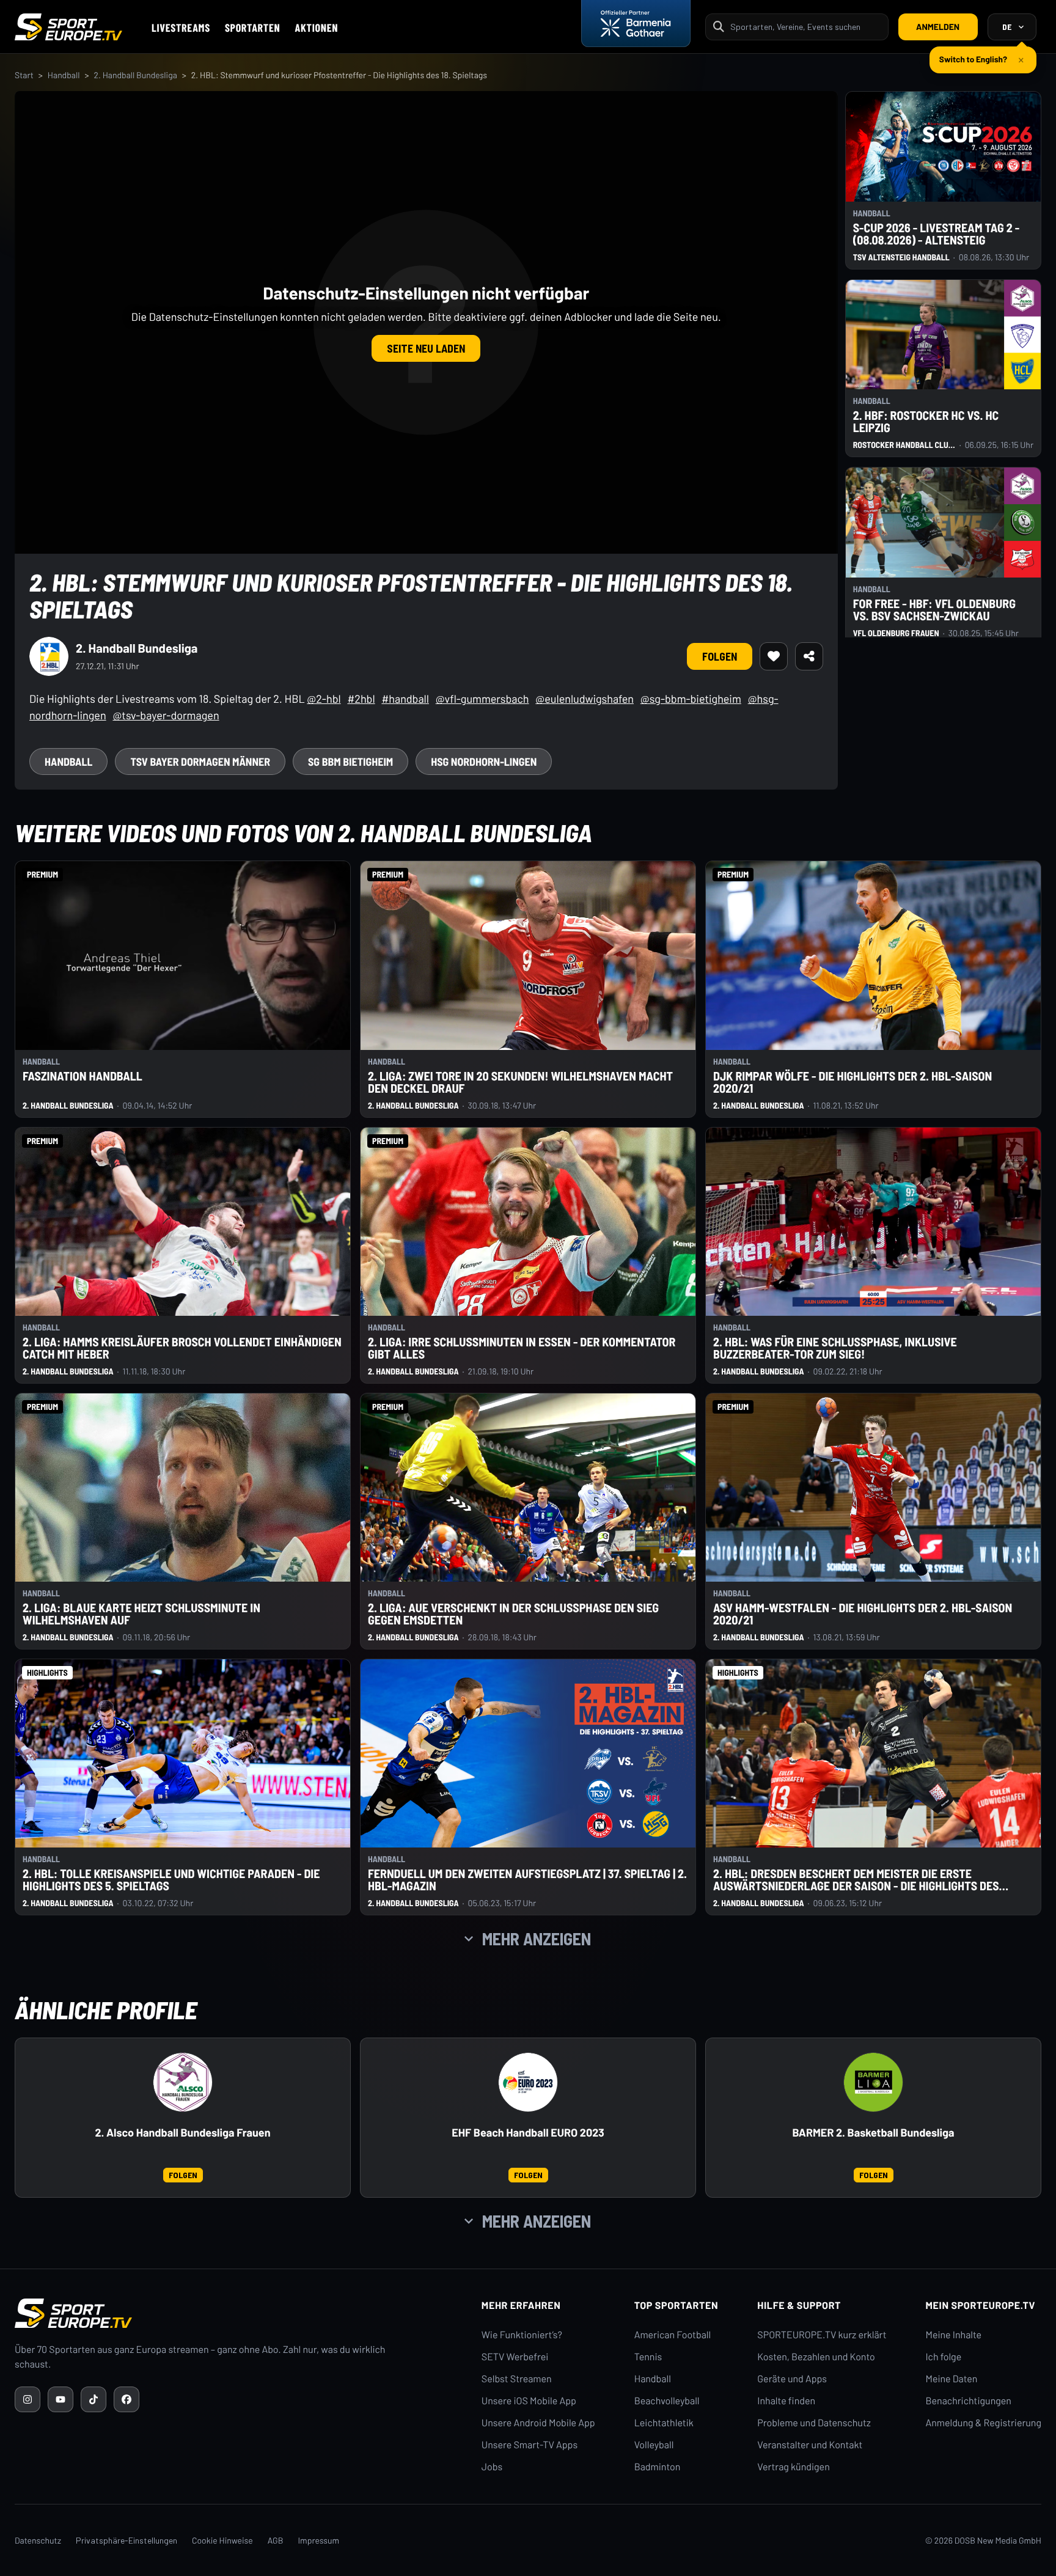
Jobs (492, 2467)
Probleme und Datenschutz (814, 2423)
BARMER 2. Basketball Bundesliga (873, 2133)
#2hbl (361, 699)
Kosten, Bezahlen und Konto (816, 2357)
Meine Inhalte (953, 2335)
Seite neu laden (426, 348)
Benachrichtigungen (968, 2401)
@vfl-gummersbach (482, 699)
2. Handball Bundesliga (135, 75)
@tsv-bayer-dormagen (166, 715)
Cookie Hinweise (222, 2540)
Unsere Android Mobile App (538, 2423)
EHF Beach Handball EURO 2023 (528, 2133)
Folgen (720, 656)
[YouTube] (61, 2399)
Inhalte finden (786, 2401)
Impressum (318, 2540)
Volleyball (654, 2445)
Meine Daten (951, 2379)
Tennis (648, 2357)
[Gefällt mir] (774, 656)
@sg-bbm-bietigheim (691, 699)
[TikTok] (94, 2399)
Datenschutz (38, 2540)
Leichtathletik (664, 2423)
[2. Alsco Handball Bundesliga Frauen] (183, 2082)
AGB (276, 2540)
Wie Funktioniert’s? (522, 2335)
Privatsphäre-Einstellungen (127, 2540)
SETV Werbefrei (515, 2357)
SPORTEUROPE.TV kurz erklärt (822, 2335)
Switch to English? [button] (973, 54)
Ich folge (943, 2357)
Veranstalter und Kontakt (810, 2445)
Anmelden (938, 27)
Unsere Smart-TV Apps (530, 2445)
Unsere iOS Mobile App (529, 2401)
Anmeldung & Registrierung (983, 2423)
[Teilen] (809, 656)
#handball (405, 699)
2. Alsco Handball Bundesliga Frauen (182, 2133)
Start (24, 75)
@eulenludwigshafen (585, 699)
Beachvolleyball (667, 2401)
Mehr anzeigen (537, 1939)
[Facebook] (127, 2399)
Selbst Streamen (517, 2379)
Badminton (658, 2467)
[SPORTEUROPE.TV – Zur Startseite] (68, 27)
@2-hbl (324, 699)
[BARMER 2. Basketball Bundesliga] (873, 2082)
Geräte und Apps (792, 2379)
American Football (673, 2335)
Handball (64, 75)
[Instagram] (28, 2399)
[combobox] (805, 27)
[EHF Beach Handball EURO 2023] (528, 2082)
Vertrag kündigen (793, 2467)
